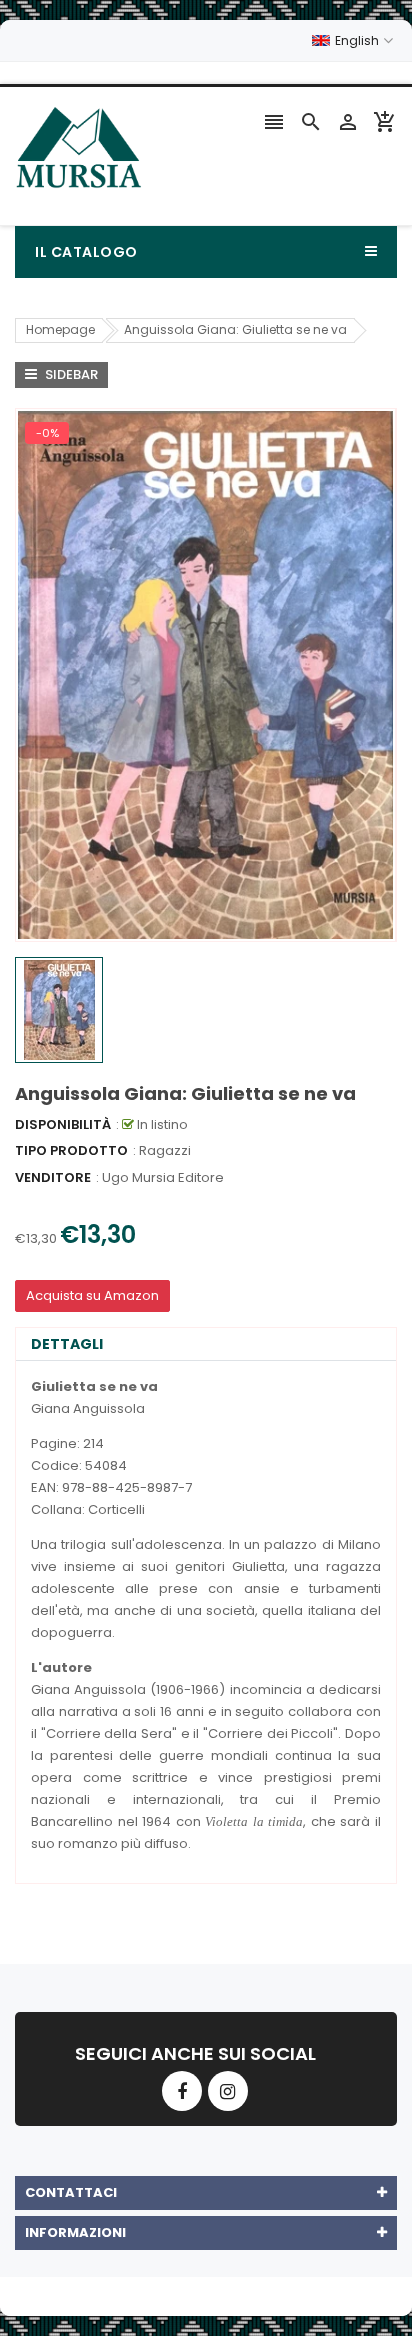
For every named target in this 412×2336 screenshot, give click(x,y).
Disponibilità (63, 1124)
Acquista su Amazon (92, 1295)
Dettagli (67, 1344)
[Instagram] (228, 2091)
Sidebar (70, 374)
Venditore (53, 1177)
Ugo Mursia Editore (163, 1177)
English (358, 40)
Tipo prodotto (71, 1150)
